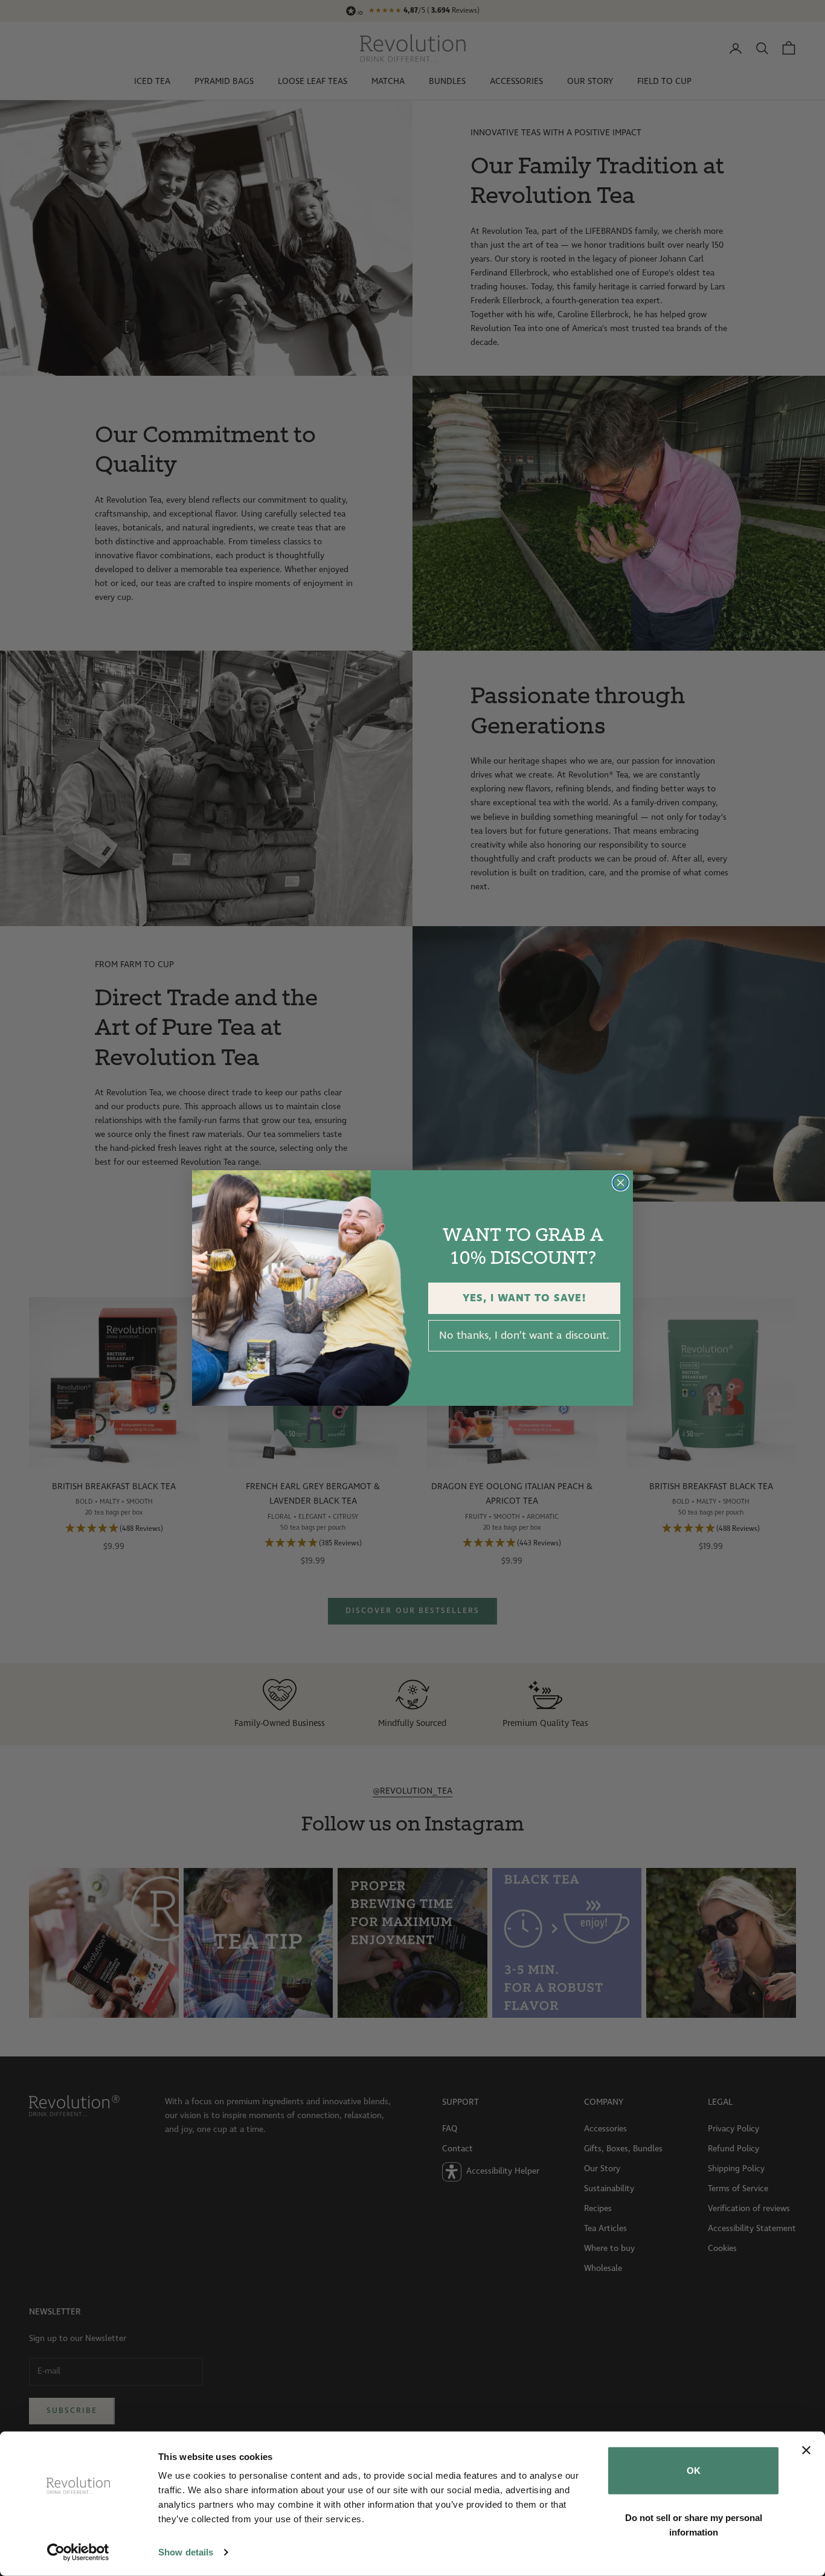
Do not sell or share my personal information (694, 2524)
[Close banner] (806, 2450)
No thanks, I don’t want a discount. (524, 1336)
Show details (186, 2552)
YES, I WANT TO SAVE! (525, 1298)
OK (694, 2471)
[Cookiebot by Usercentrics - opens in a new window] (78, 2552)
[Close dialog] (621, 1183)
